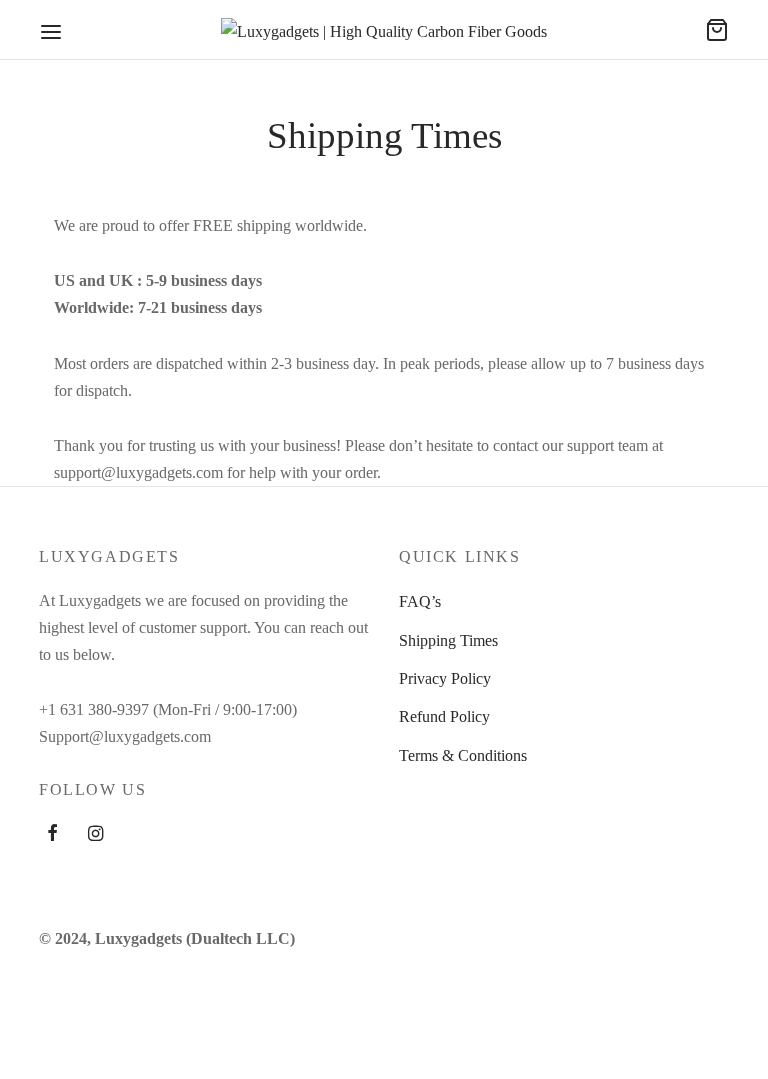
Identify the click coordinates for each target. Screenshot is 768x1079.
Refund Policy (444, 716)
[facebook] (52, 835)
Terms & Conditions (463, 755)
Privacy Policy (445, 678)
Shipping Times (448, 640)
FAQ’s (420, 601)
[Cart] (717, 30)
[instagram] (95, 835)
